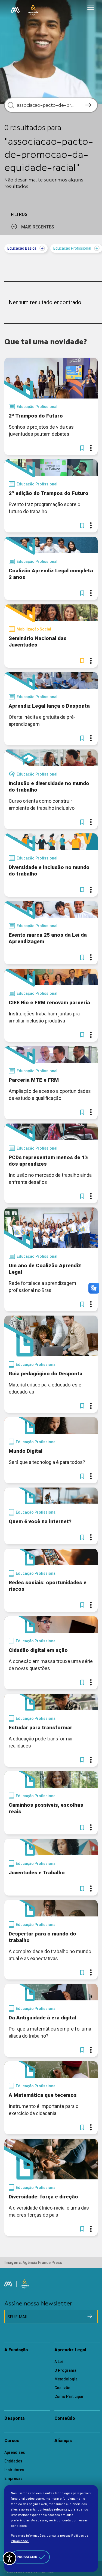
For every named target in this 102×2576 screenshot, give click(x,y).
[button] (82, 448)
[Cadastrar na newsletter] (90, 2316)
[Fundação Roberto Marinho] (15, 10)
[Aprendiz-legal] (33, 10)
